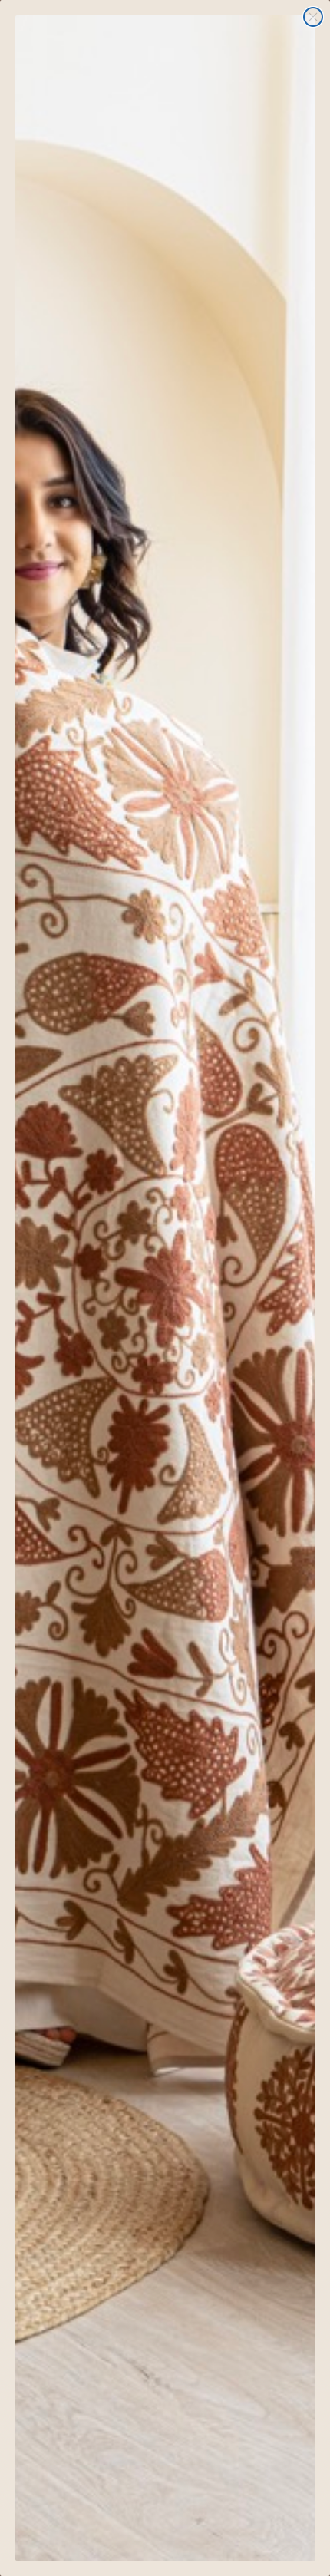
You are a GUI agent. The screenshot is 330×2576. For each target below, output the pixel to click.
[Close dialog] (313, 17)
